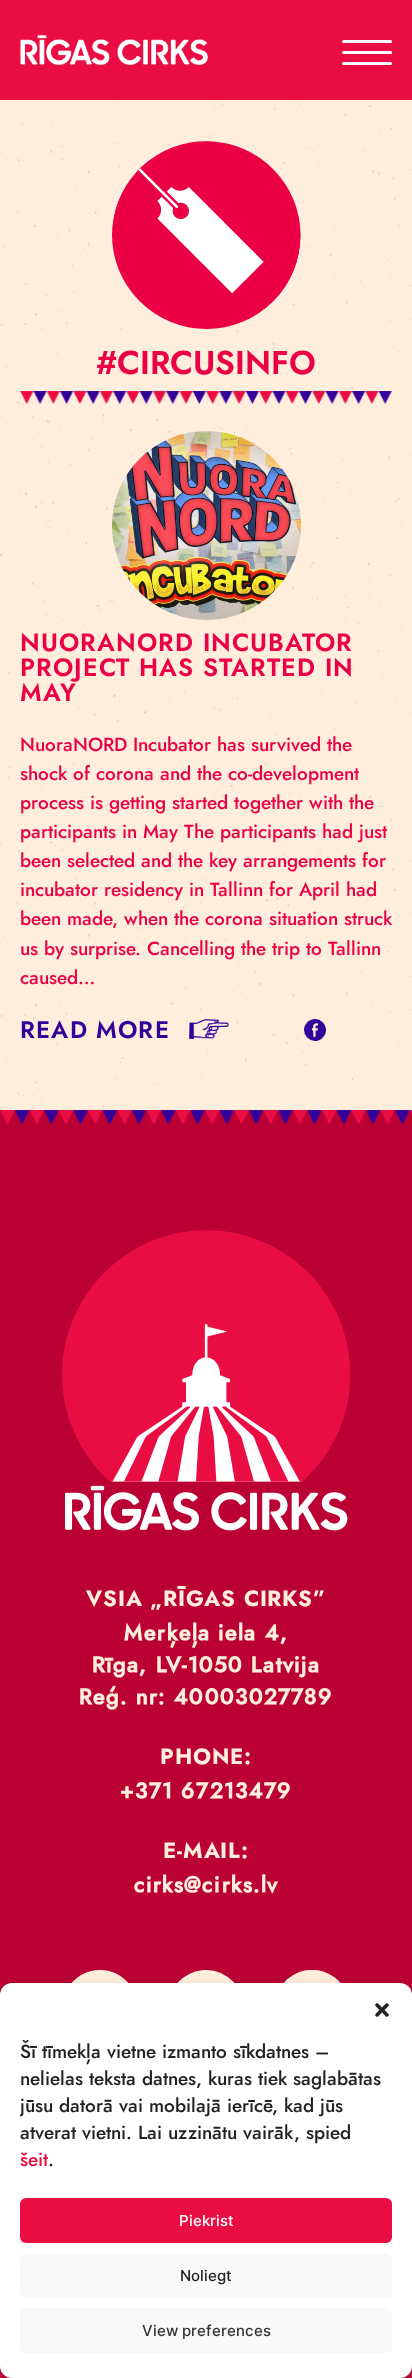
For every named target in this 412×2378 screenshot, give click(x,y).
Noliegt (206, 2275)
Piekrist (206, 2220)
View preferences (206, 2330)
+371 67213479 (206, 1790)
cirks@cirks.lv (206, 1884)
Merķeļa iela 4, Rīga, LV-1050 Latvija (206, 1648)
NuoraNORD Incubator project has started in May (187, 667)
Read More (95, 1029)
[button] (382, 2008)
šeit (34, 2159)
